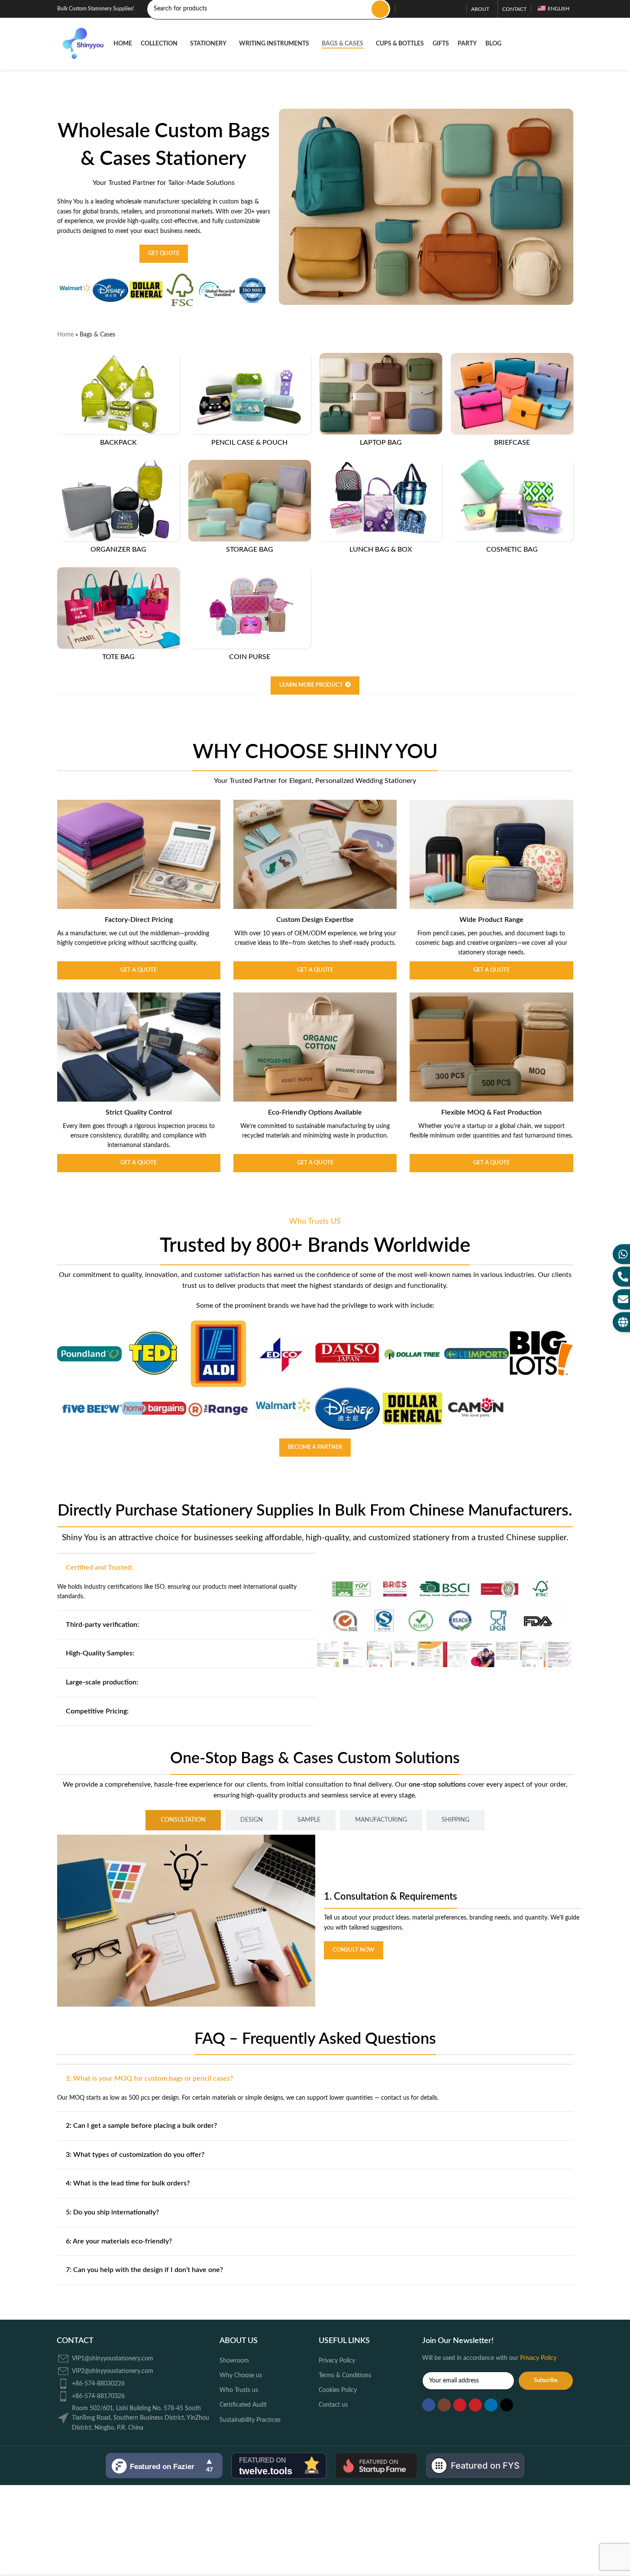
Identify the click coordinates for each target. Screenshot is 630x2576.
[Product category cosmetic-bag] (512, 509)
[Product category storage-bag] (250, 509)
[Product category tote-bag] (118, 616)
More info (558, 2561)
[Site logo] (81, 44)
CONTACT (75, 2341)
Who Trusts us (239, 2390)
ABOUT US (239, 2341)
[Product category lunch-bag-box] (381, 509)
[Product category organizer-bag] (118, 509)
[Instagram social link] (415, 9)
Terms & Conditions (345, 2376)
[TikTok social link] (457, 9)
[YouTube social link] (426, 9)
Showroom (234, 2361)
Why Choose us (241, 2376)
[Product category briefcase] (512, 402)
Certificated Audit (243, 2405)
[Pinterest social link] (436, 9)
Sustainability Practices (250, 2420)
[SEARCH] (380, 9)
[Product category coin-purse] (250, 616)
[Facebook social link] (405, 9)
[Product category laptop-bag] (381, 402)
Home (65, 335)
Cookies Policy (338, 2390)
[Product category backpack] (118, 402)
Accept (600, 2560)
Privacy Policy (337, 2361)
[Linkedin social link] (446, 9)
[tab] (183, 1820)
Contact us (333, 2405)
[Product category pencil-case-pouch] (250, 402)
